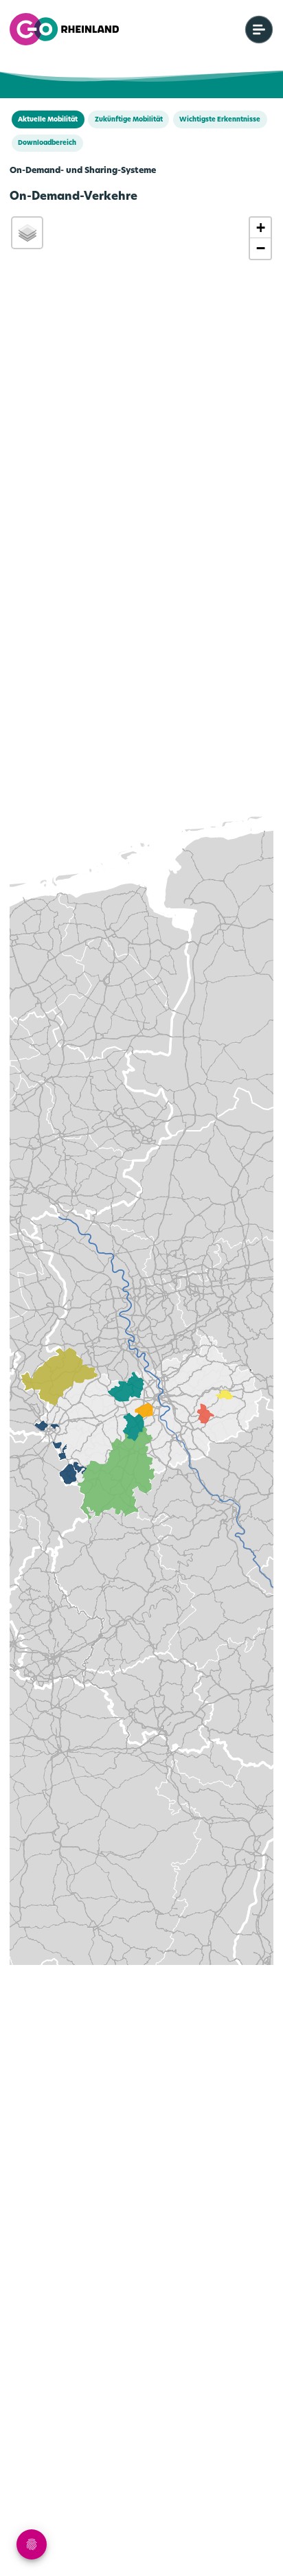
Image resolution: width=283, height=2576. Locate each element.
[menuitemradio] (259, 30)
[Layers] (27, 233)
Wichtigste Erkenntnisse (220, 120)
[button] (260, 228)
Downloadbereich (47, 143)
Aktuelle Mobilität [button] (48, 120)
